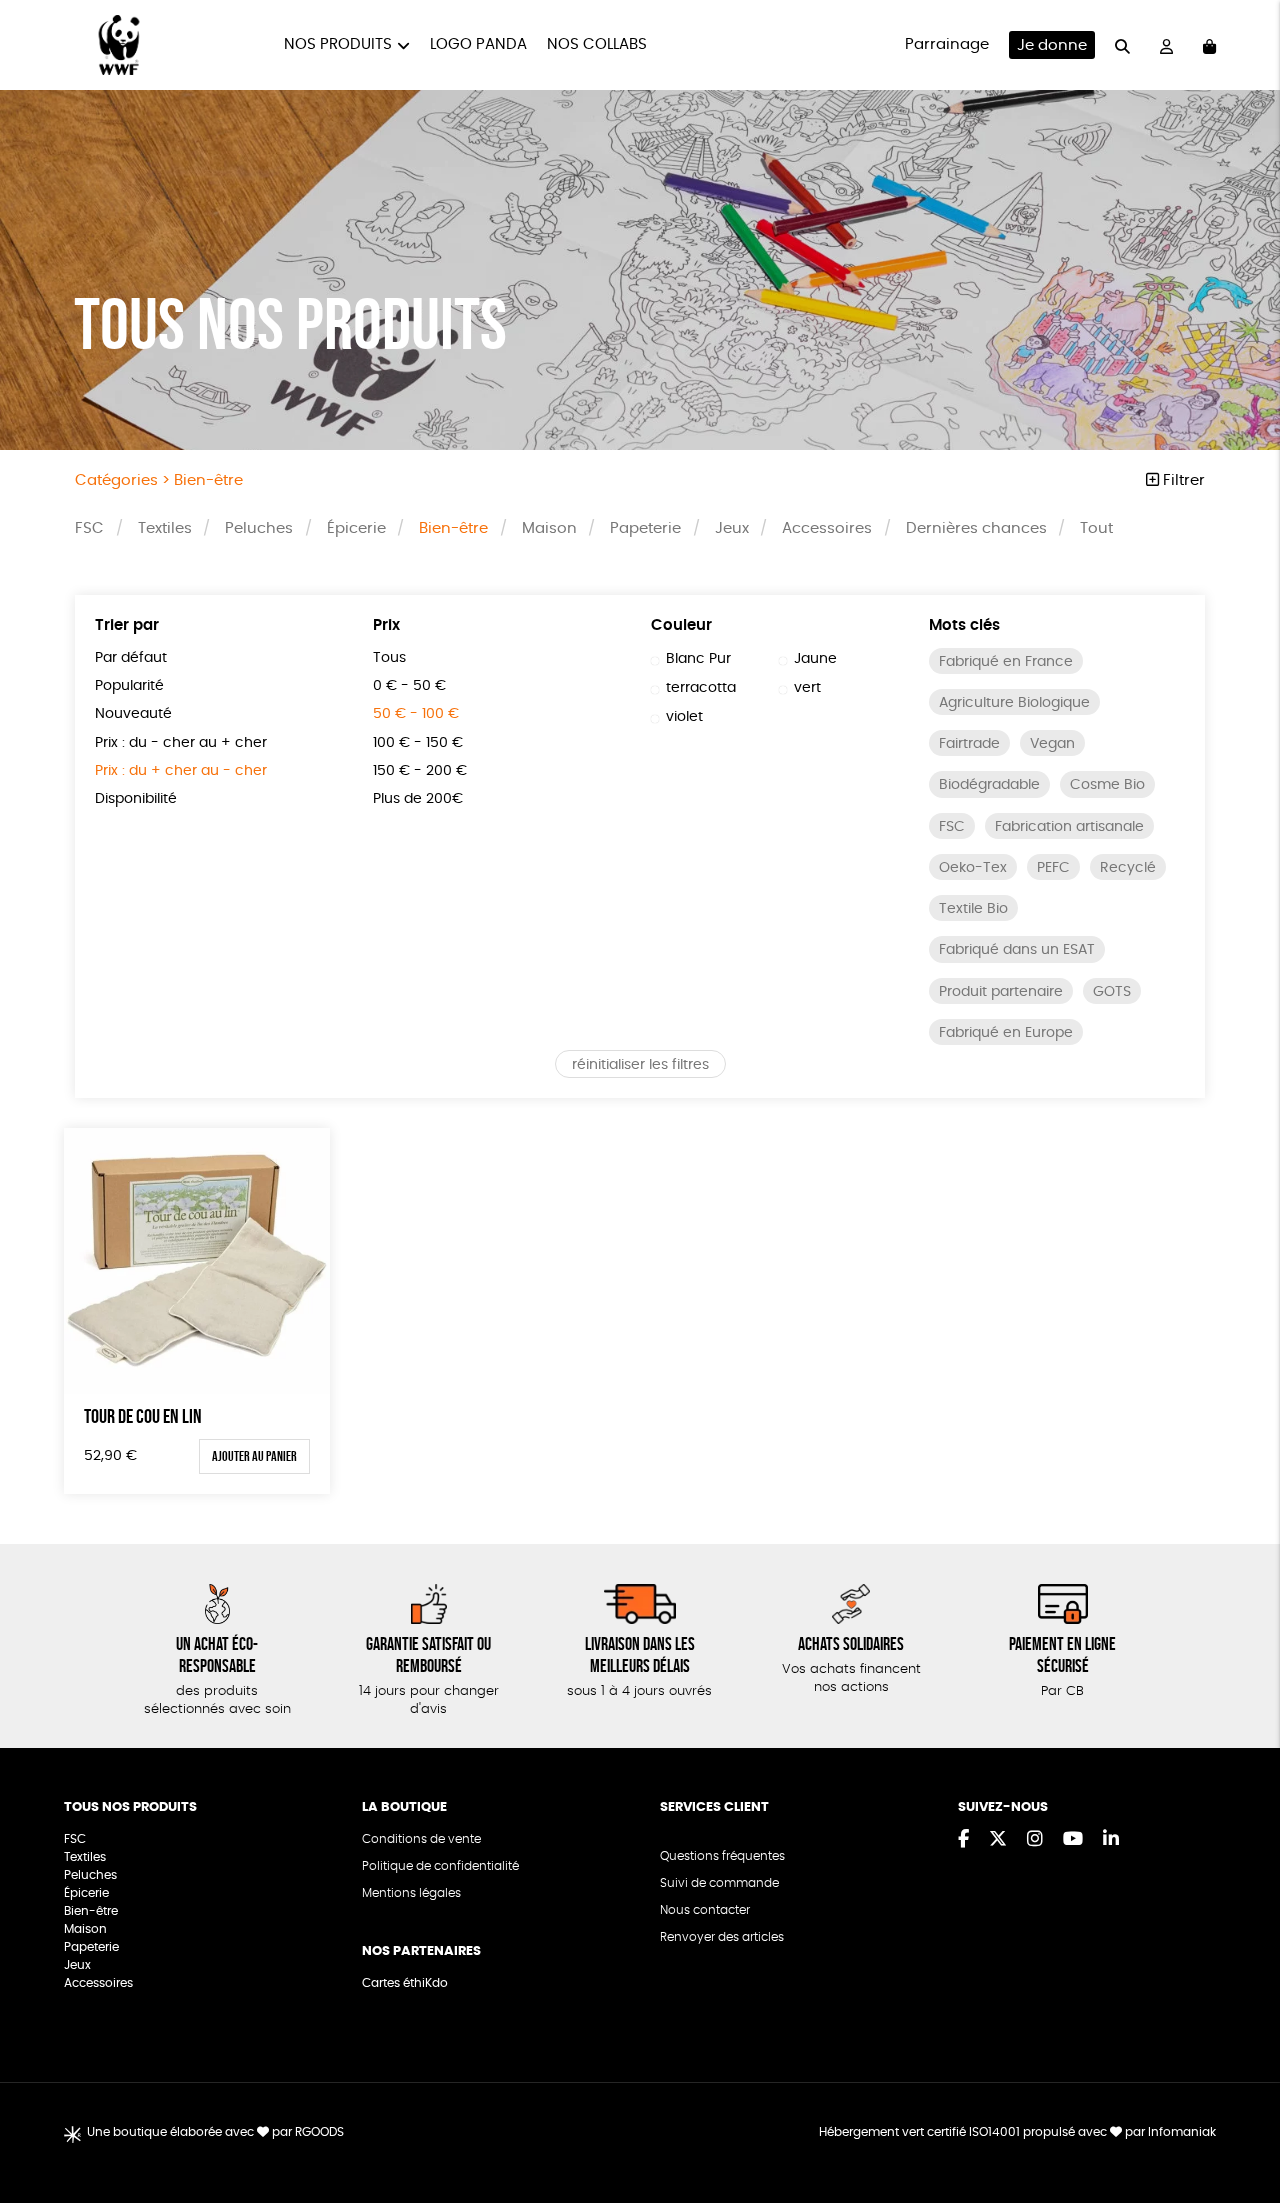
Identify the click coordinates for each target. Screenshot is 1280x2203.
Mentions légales (411, 1893)
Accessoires (827, 528)
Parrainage (947, 44)
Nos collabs (597, 44)
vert (807, 688)
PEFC (1053, 868)
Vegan (1052, 744)
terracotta (701, 688)
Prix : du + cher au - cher (181, 771)
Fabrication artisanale (1069, 827)
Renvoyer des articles (722, 1937)
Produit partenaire (1001, 992)
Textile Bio (973, 909)
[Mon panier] (1209, 45)
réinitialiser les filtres (640, 1065)
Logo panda (478, 44)
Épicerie (356, 528)
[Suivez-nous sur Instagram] (1035, 1840)
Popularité (129, 686)
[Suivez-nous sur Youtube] (1073, 1840)
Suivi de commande (719, 1883)
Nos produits (338, 44)
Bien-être (453, 528)
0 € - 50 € (409, 686)
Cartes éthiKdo (405, 1983)
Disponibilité (136, 799)
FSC (89, 528)
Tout (1096, 528)
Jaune (815, 659)
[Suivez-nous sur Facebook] (963, 1840)
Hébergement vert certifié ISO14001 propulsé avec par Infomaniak (1017, 2132)
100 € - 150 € (418, 743)
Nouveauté (133, 714)
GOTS (1112, 992)
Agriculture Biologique (1014, 703)
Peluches (259, 528)
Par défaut (131, 658)
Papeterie (645, 528)
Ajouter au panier (254, 1456)
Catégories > (159, 480)
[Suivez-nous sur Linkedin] (1111, 1840)
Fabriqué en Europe (1006, 1033)
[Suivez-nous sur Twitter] (998, 1840)
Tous (389, 658)
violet (684, 717)
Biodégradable (989, 785)
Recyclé (1128, 868)
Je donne (1052, 45)
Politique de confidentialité (440, 1866)
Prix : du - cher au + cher (181, 743)
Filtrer (1182, 480)
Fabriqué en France (1006, 662)
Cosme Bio (1107, 785)
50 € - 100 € (416, 714)
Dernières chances (976, 528)
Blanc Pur (698, 659)
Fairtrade (969, 744)
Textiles (165, 528)
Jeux (732, 528)
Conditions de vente (421, 1839)
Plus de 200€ (418, 799)
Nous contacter (705, 1910)
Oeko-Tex (973, 868)
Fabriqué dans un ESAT (1017, 950)
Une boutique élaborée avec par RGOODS (215, 2132)
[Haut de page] (1240, 2123)
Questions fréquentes (722, 1856)
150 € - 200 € (420, 771)
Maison (549, 528)
